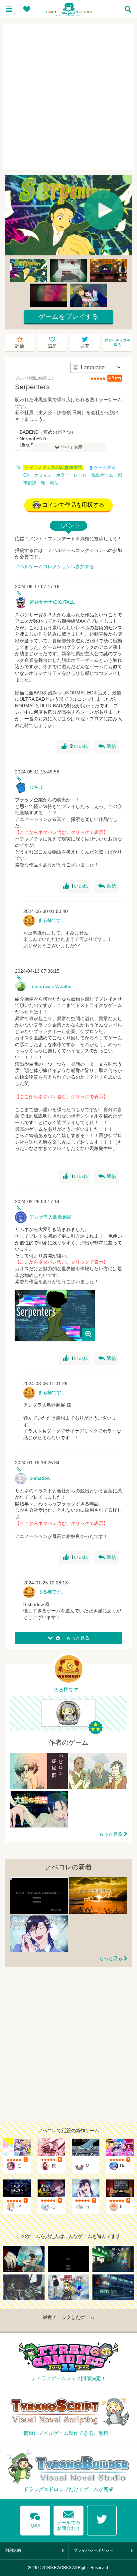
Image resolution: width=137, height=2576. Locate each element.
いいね (75, 747)
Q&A (35, 2519)
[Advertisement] (68, 97)
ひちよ (37, 787)
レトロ (80, 475)
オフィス (43, 475)
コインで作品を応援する (73, 505)
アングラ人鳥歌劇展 (51, 1217)
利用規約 (13, 2550)
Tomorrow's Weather (51, 986)
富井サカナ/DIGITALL (52, 602)
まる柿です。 (52, 920)
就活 (54, 483)
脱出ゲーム (102, 475)
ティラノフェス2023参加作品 (53, 468)
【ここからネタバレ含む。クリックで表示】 (62, 832)
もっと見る (111, 1834)
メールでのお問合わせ (68, 2519)
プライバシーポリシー (93, 2550)
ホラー (63, 475)
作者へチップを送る (118, 343)
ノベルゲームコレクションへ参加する (55, 567)
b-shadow (40, 1478)
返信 (107, 747)
